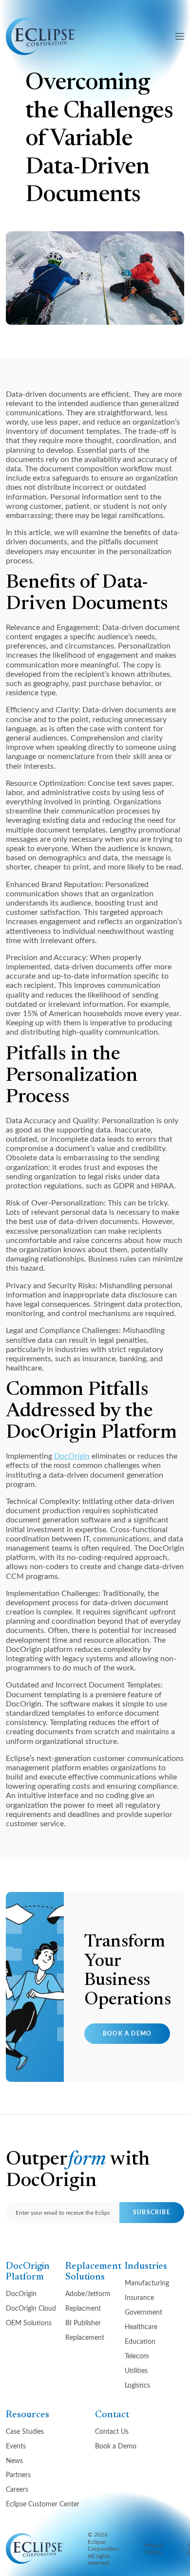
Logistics (137, 2385)
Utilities (136, 2370)
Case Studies (25, 2431)
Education (140, 2341)
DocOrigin (72, 1455)
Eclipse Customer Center (43, 2504)
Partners (18, 2474)
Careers (17, 2489)
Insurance (139, 2297)
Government (143, 2312)
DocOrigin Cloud (31, 2308)
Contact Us (112, 2431)
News (14, 2460)
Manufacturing (147, 2283)
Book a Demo (127, 2033)
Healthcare (141, 2326)
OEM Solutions (29, 2323)
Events (16, 2446)
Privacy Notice (154, 2548)
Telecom (137, 2356)
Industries (146, 2266)
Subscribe (152, 2212)
